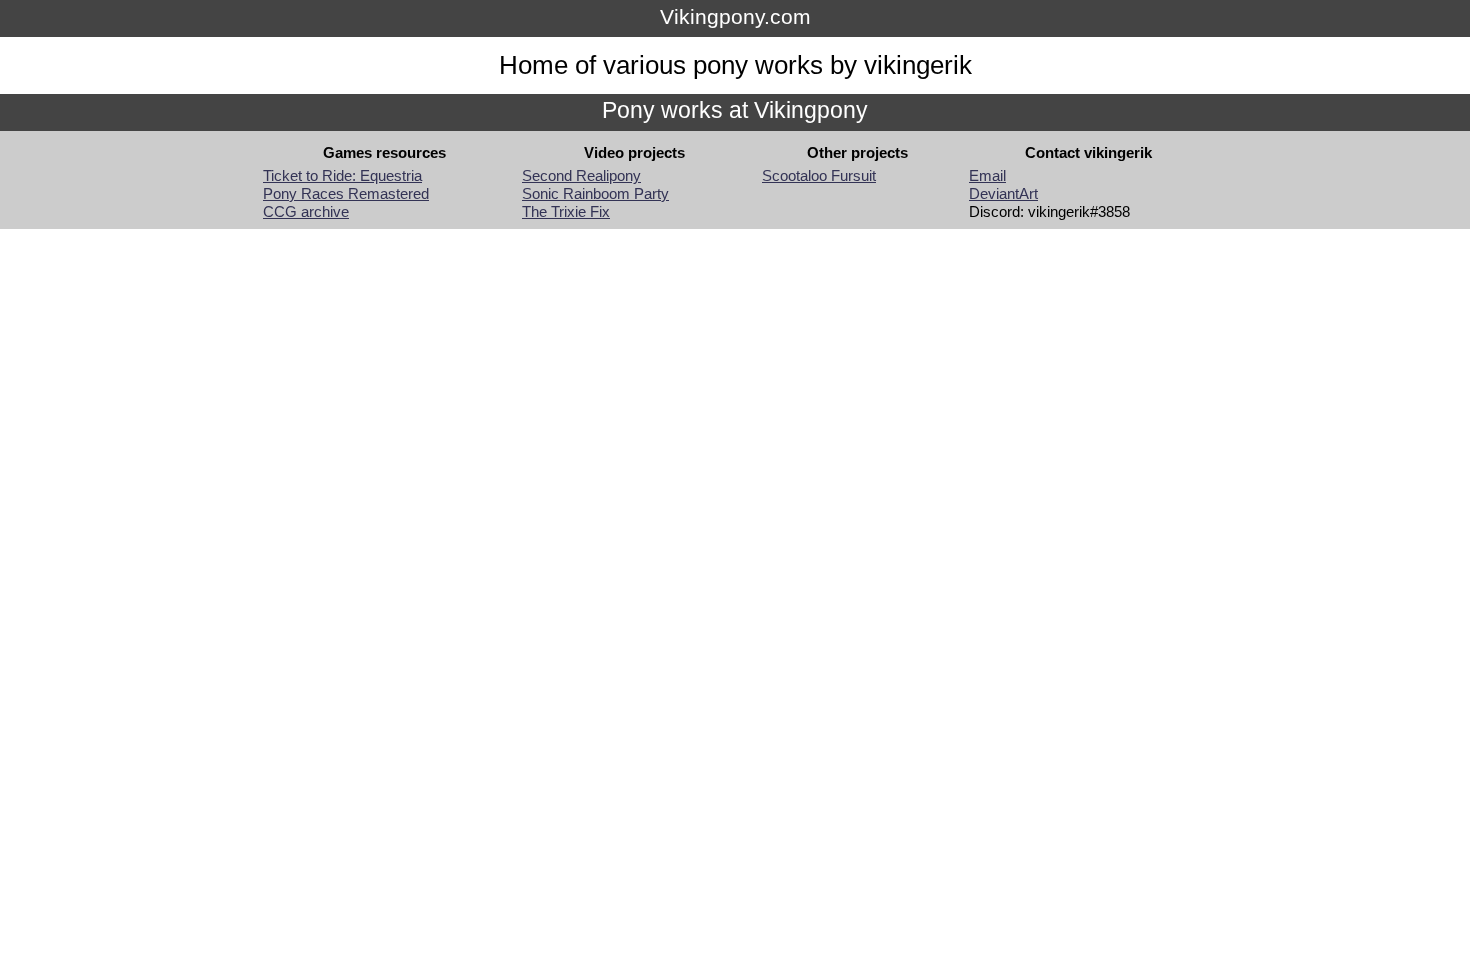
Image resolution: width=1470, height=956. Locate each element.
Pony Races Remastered (346, 194)
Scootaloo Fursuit (819, 176)
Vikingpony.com (735, 16)
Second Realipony (581, 176)
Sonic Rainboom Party (595, 194)
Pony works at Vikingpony (735, 110)
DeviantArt (1003, 194)
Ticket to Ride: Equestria (342, 176)
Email (987, 176)
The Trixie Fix (566, 212)
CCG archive (306, 212)
